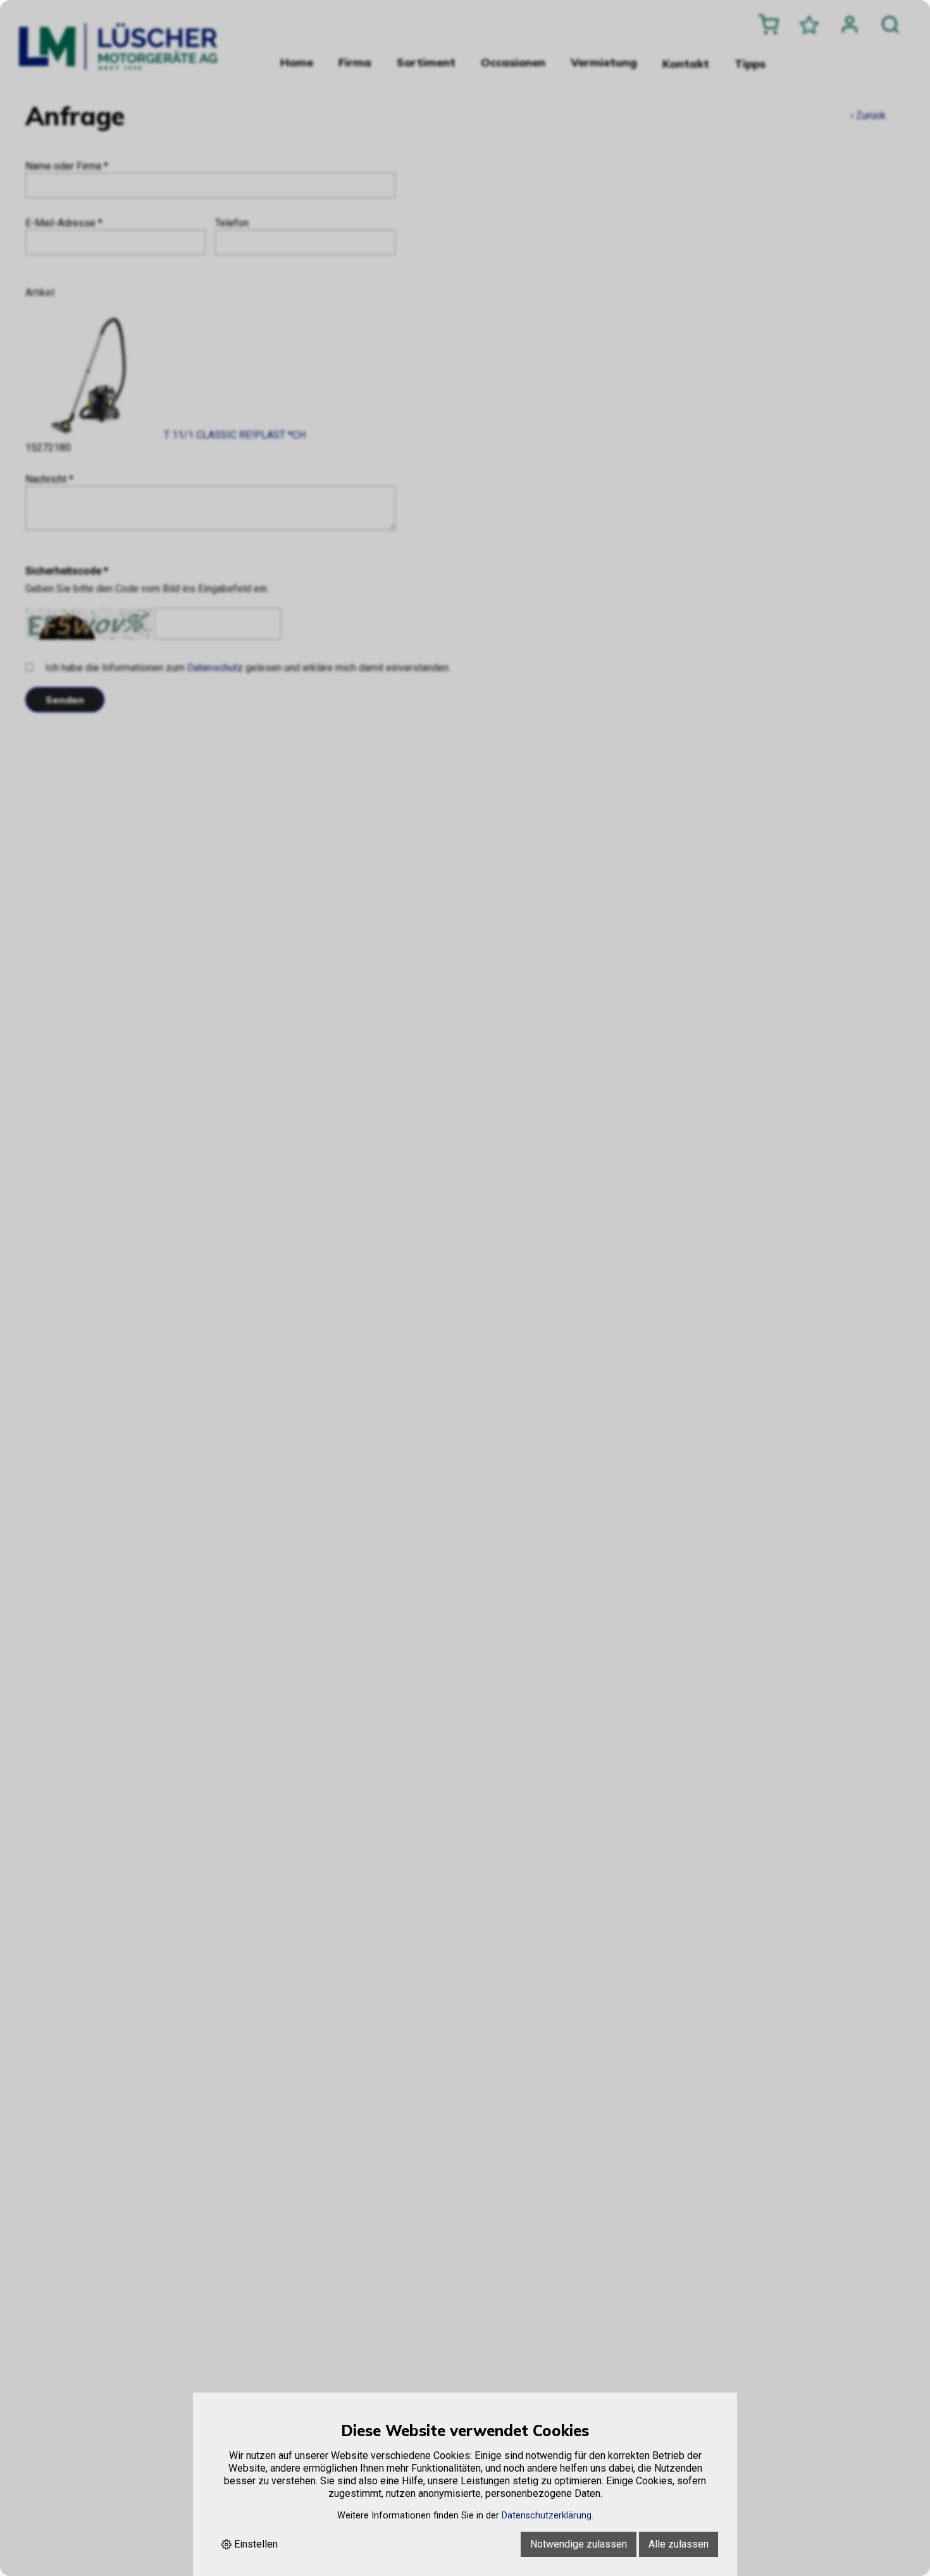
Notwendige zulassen (579, 2544)
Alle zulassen (679, 2544)
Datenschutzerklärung (547, 2516)
